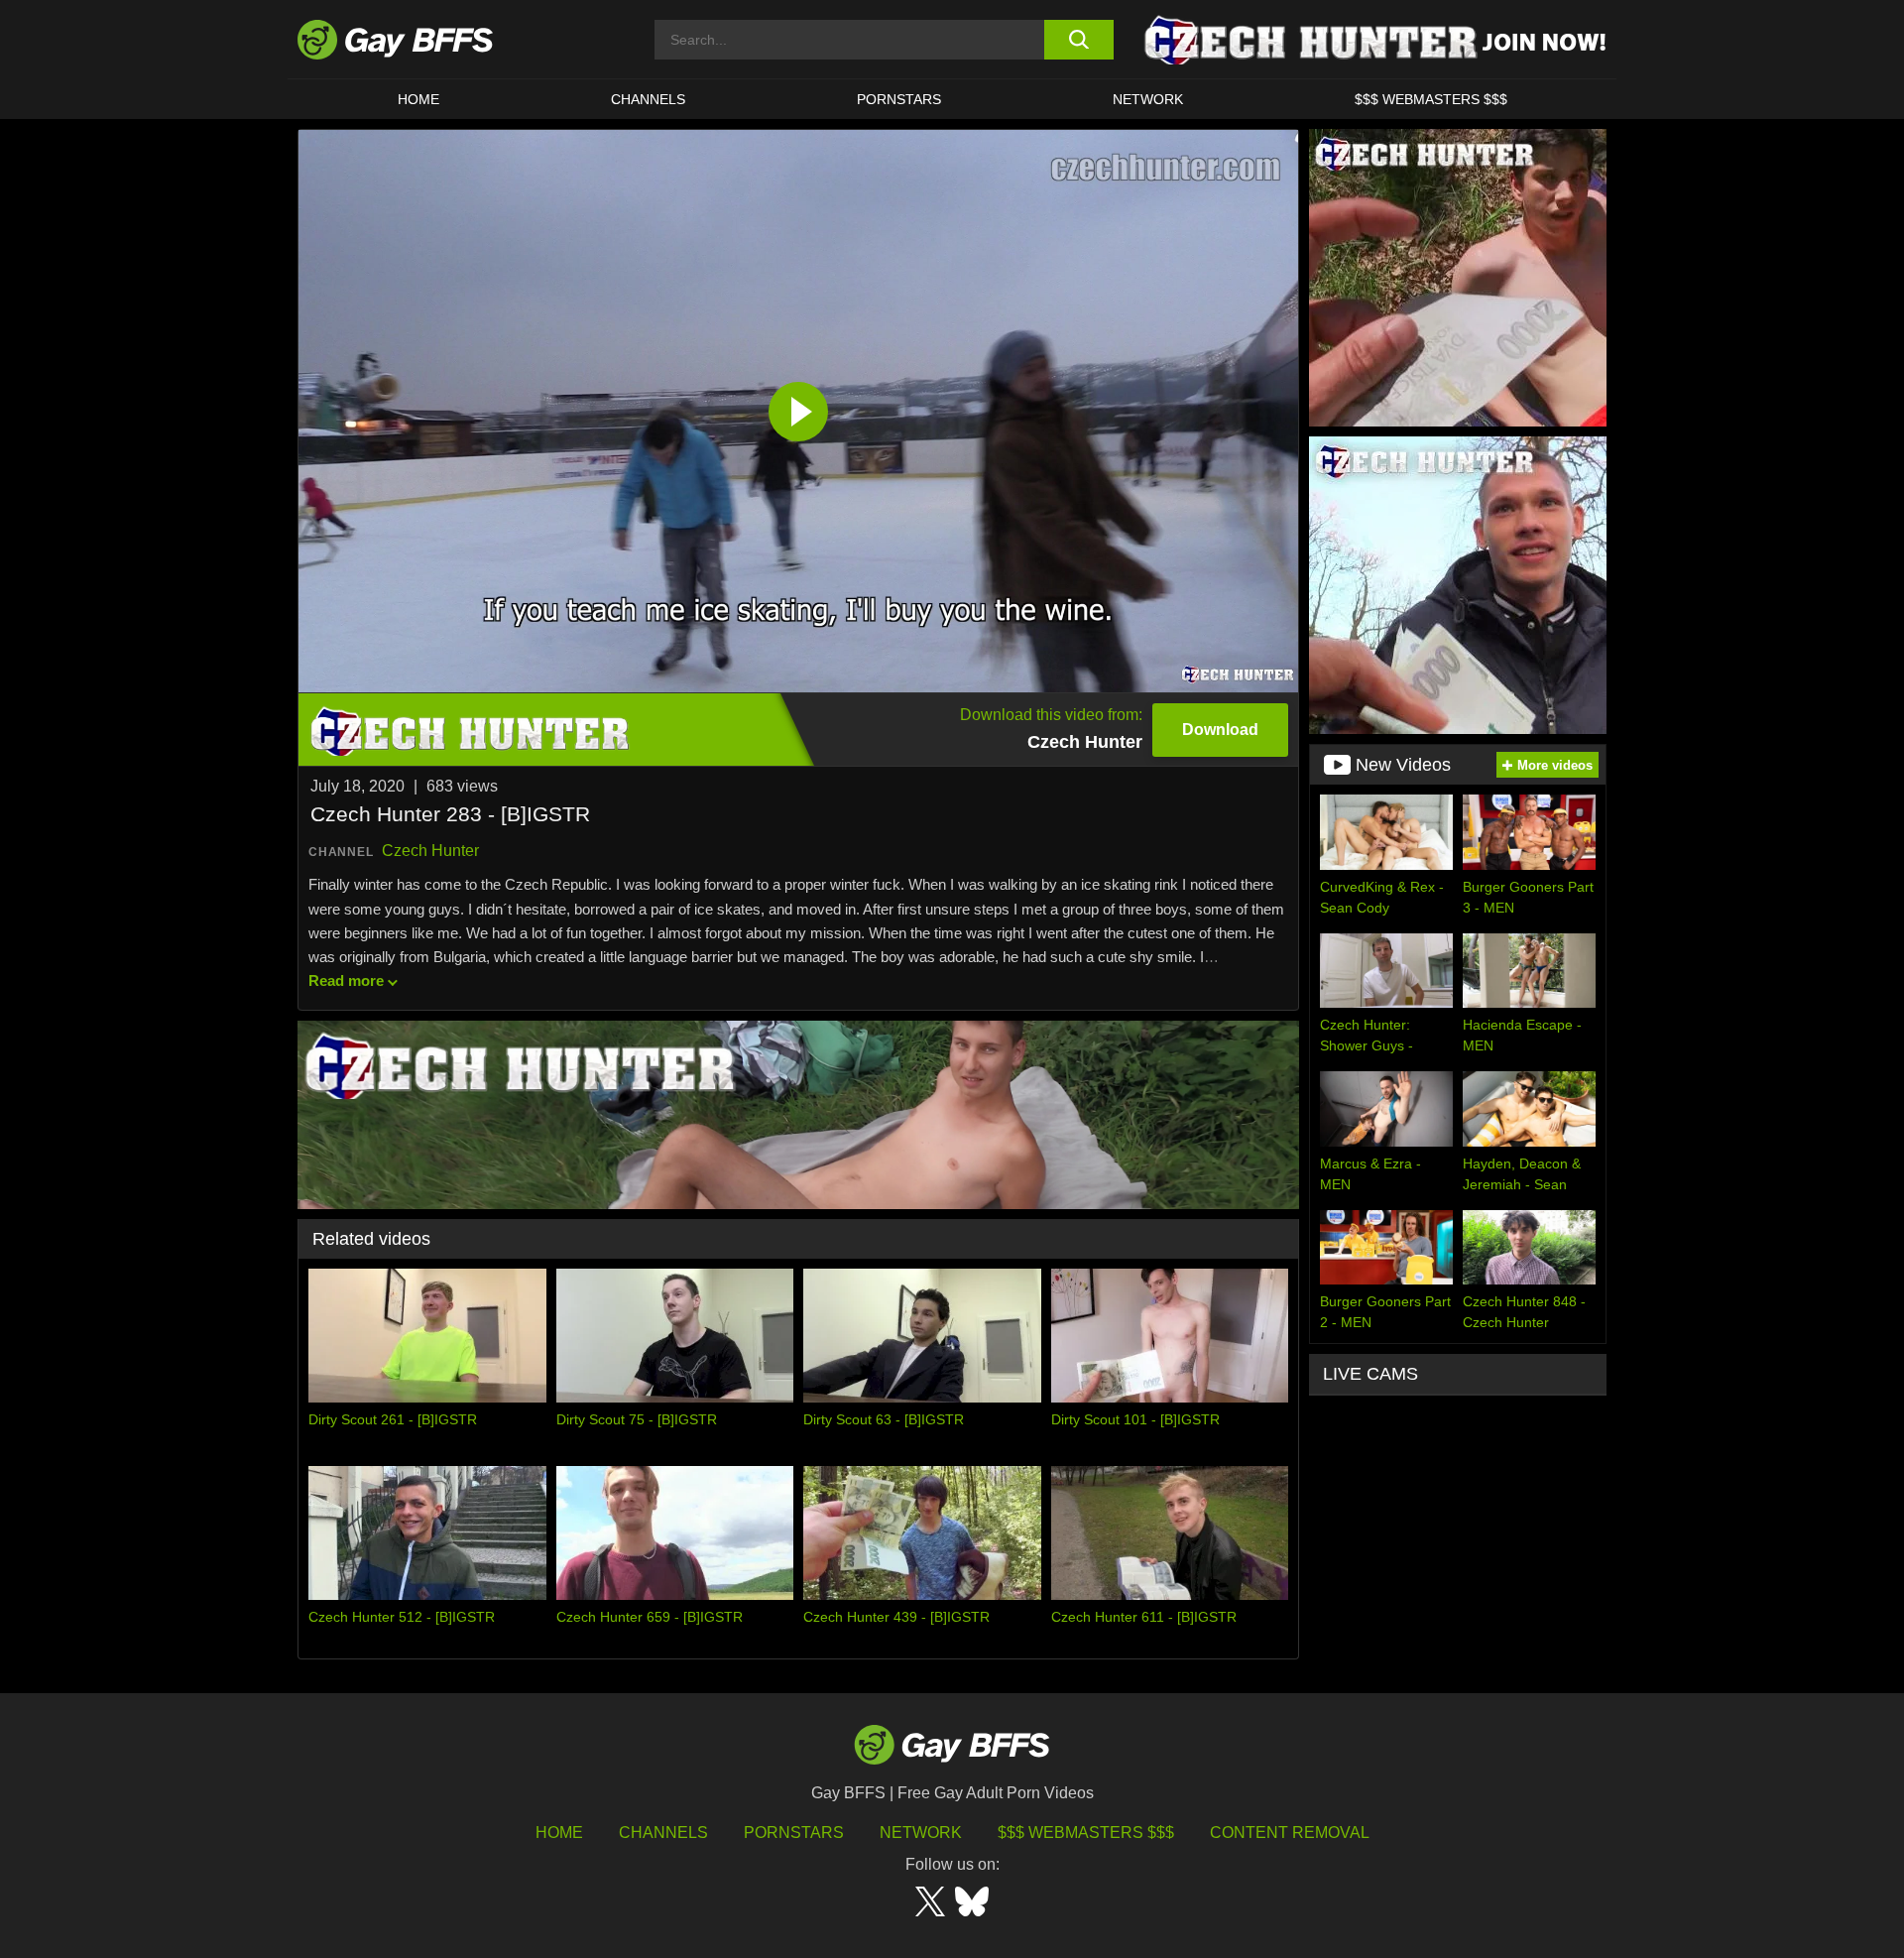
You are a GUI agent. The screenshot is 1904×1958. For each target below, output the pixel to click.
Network (1148, 99)
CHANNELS (648, 99)
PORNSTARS (899, 99)
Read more (346, 980)
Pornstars (794, 1833)
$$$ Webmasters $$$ (1431, 99)
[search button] (1078, 40)
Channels (663, 1833)
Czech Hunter (430, 851)
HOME (418, 99)
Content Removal (1290, 1833)
